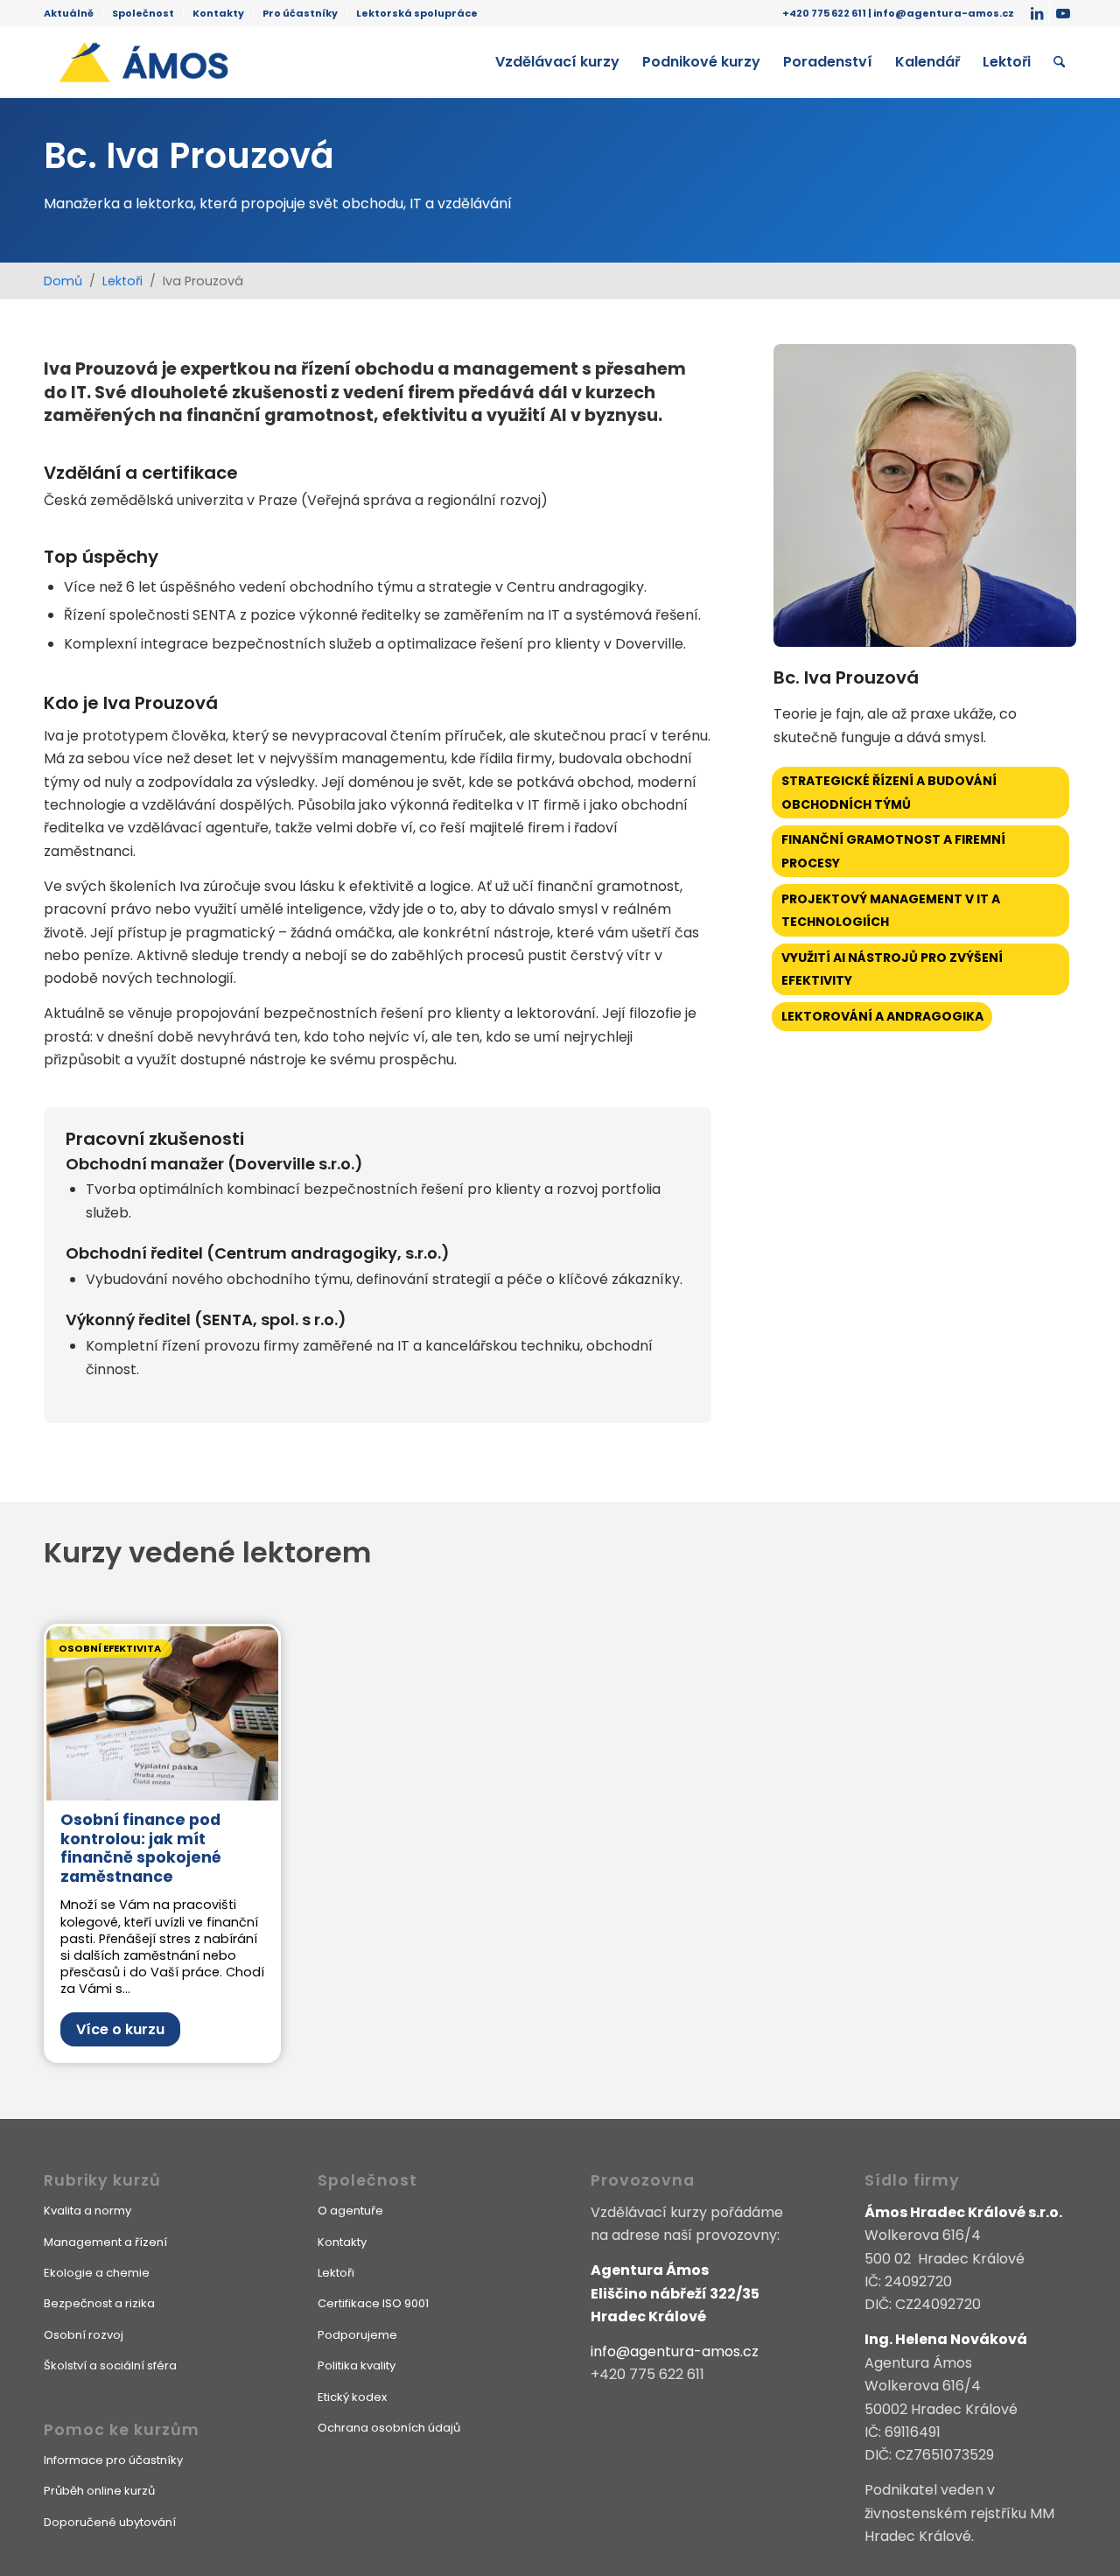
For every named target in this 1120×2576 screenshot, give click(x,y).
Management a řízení (105, 2242)
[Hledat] (1059, 62)
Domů (63, 281)
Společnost (143, 13)
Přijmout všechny (426, 2541)
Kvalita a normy (87, 2211)
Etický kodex (352, 2397)
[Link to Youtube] (1063, 13)
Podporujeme (357, 2335)
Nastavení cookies (695, 2541)
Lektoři (122, 281)
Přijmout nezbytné (558, 2541)
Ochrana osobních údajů (389, 2428)
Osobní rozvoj (84, 2335)
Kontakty (218, 13)
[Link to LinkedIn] (1036, 13)
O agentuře (350, 2211)
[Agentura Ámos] (190, 62)
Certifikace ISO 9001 (373, 2303)
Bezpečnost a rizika (99, 2303)
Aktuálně (69, 13)
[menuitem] (73, 13)
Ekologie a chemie (97, 2273)
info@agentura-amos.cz (944, 13)
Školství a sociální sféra (110, 2365)
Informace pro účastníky (113, 2460)
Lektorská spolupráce (417, 13)
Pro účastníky (300, 13)
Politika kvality (357, 2365)
